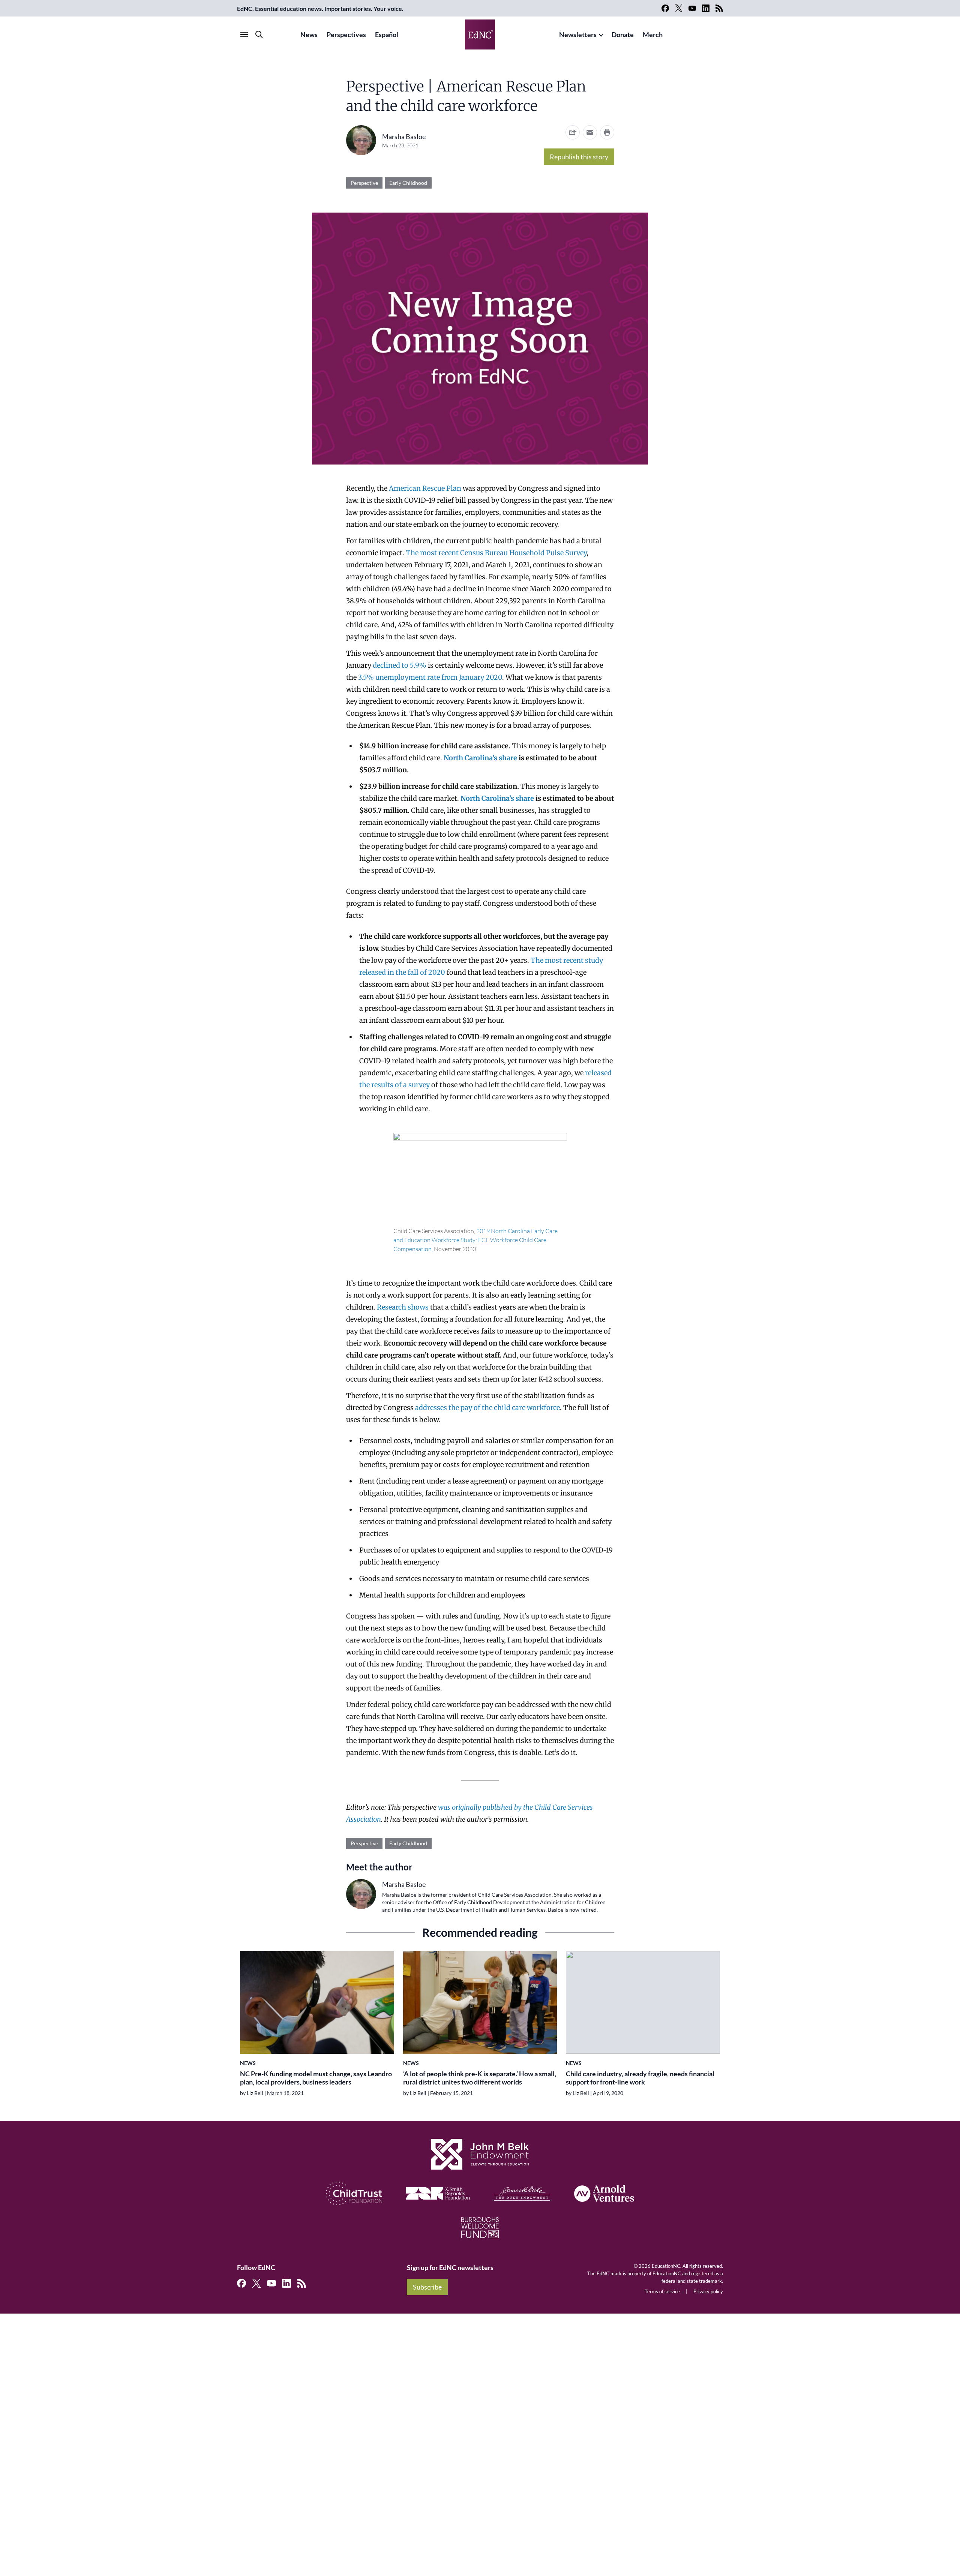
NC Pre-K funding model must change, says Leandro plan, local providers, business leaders (316, 2078)
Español (387, 34)
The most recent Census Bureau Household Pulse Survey (496, 553)
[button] (590, 132)
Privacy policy (708, 2291)
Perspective (364, 183)
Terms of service (662, 2291)
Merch (653, 34)
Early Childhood (408, 183)
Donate (623, 34)
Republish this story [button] (579, 157)
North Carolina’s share (480, 758)
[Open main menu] (244, 34)
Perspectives (346, 34)
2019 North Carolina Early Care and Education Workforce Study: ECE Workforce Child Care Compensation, (475, 1240)
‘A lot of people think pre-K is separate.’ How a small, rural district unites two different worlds (480, 2078)
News (309, 34)
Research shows (403, 1307)
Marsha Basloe (404, 136)
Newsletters (578, 34)
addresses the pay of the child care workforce (487, 1408)
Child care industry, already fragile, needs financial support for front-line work (640, 2078)
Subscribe (427, 2287)
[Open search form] (259, 34)
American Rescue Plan (425, 488)
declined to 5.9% (399, 665)
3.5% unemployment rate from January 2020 (429, 677)
